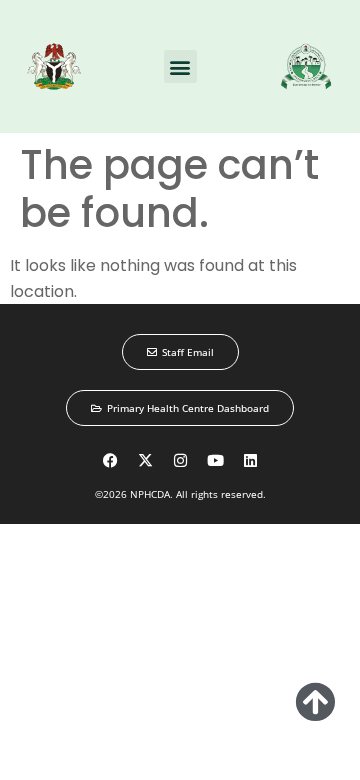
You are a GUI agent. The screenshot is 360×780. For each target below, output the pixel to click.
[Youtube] (215, 460)
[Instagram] (180, 460)
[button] (180, 66)
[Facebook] (110, 460)
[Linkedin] (250, 460)
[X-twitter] (145, 460)
